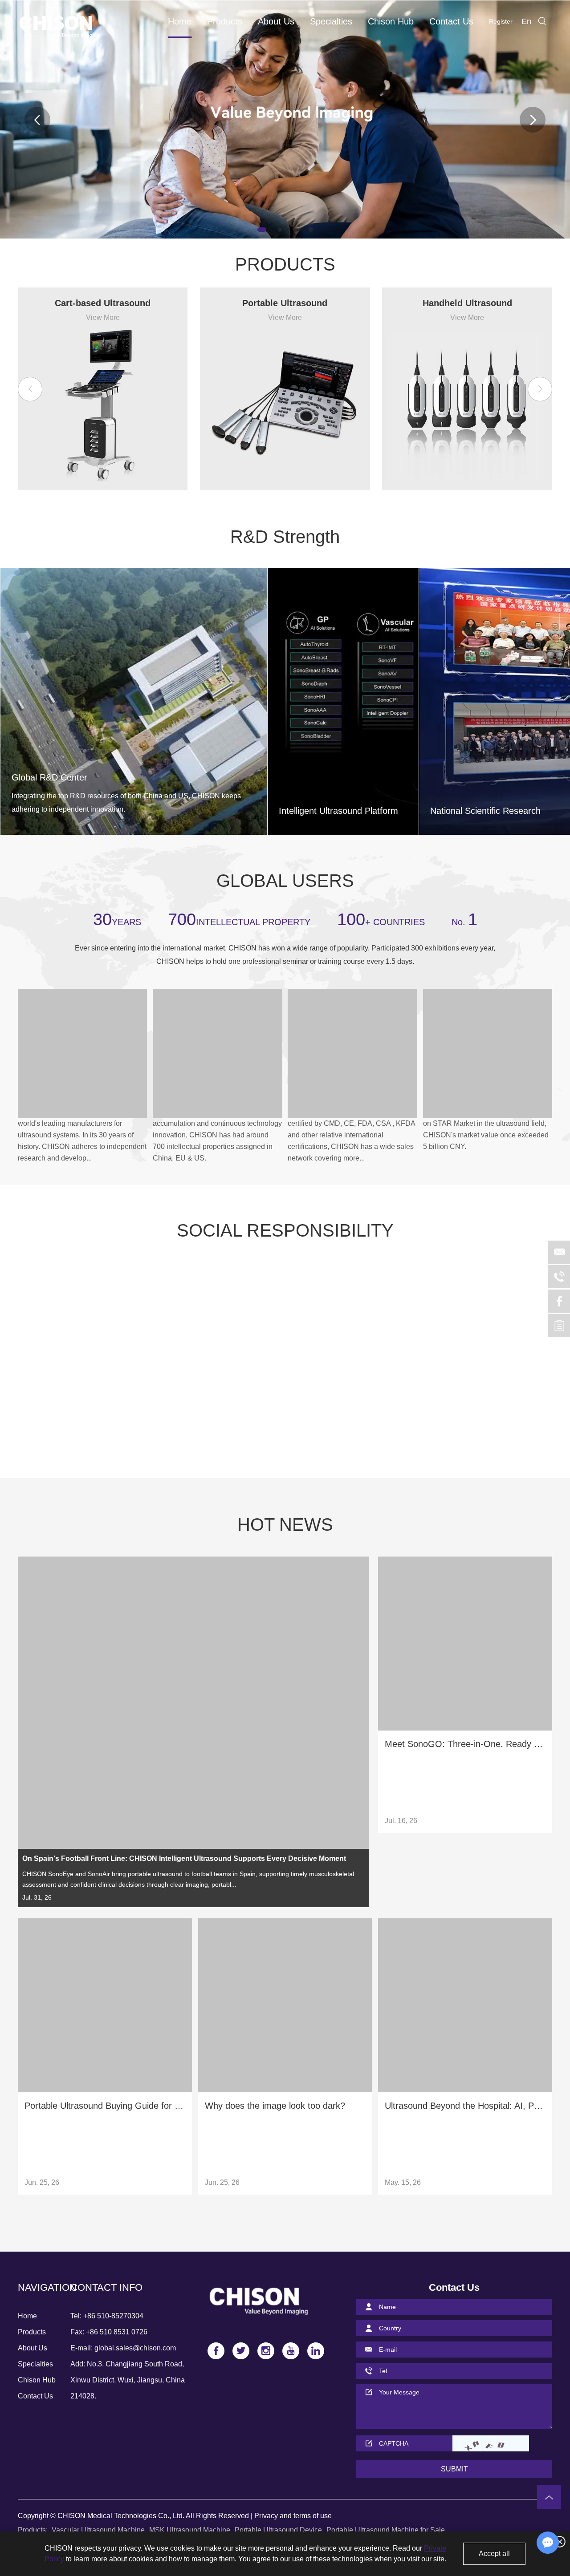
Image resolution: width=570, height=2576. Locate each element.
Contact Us (451, 21)
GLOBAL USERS (285, 881)
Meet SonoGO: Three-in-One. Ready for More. (465, 1744)
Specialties (331, 21)
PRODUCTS (285, 264)
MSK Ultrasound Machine (190, 2530)
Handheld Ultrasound (467, 303)
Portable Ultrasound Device (278, 2530)
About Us (276, 21)
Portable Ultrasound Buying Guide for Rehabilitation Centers (105, 2106)
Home (180, 21)
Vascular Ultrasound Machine (98, 2530)
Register (501, 21)
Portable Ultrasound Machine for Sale (386, 2530)
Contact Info (106, 2287)
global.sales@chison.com (135, 2348)
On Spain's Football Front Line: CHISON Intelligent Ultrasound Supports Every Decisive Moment (184, 1858)
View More (103, 317)
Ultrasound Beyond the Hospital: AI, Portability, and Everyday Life (465, 2106)
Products (225, 21)
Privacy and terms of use (293, 2516)
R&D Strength (285, 537)
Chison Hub (391, 21)
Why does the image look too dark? (275, 2106)
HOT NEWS (285, 1525)
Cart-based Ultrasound (103, 303)
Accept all (494, 2554)
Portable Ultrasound (285, 303)
